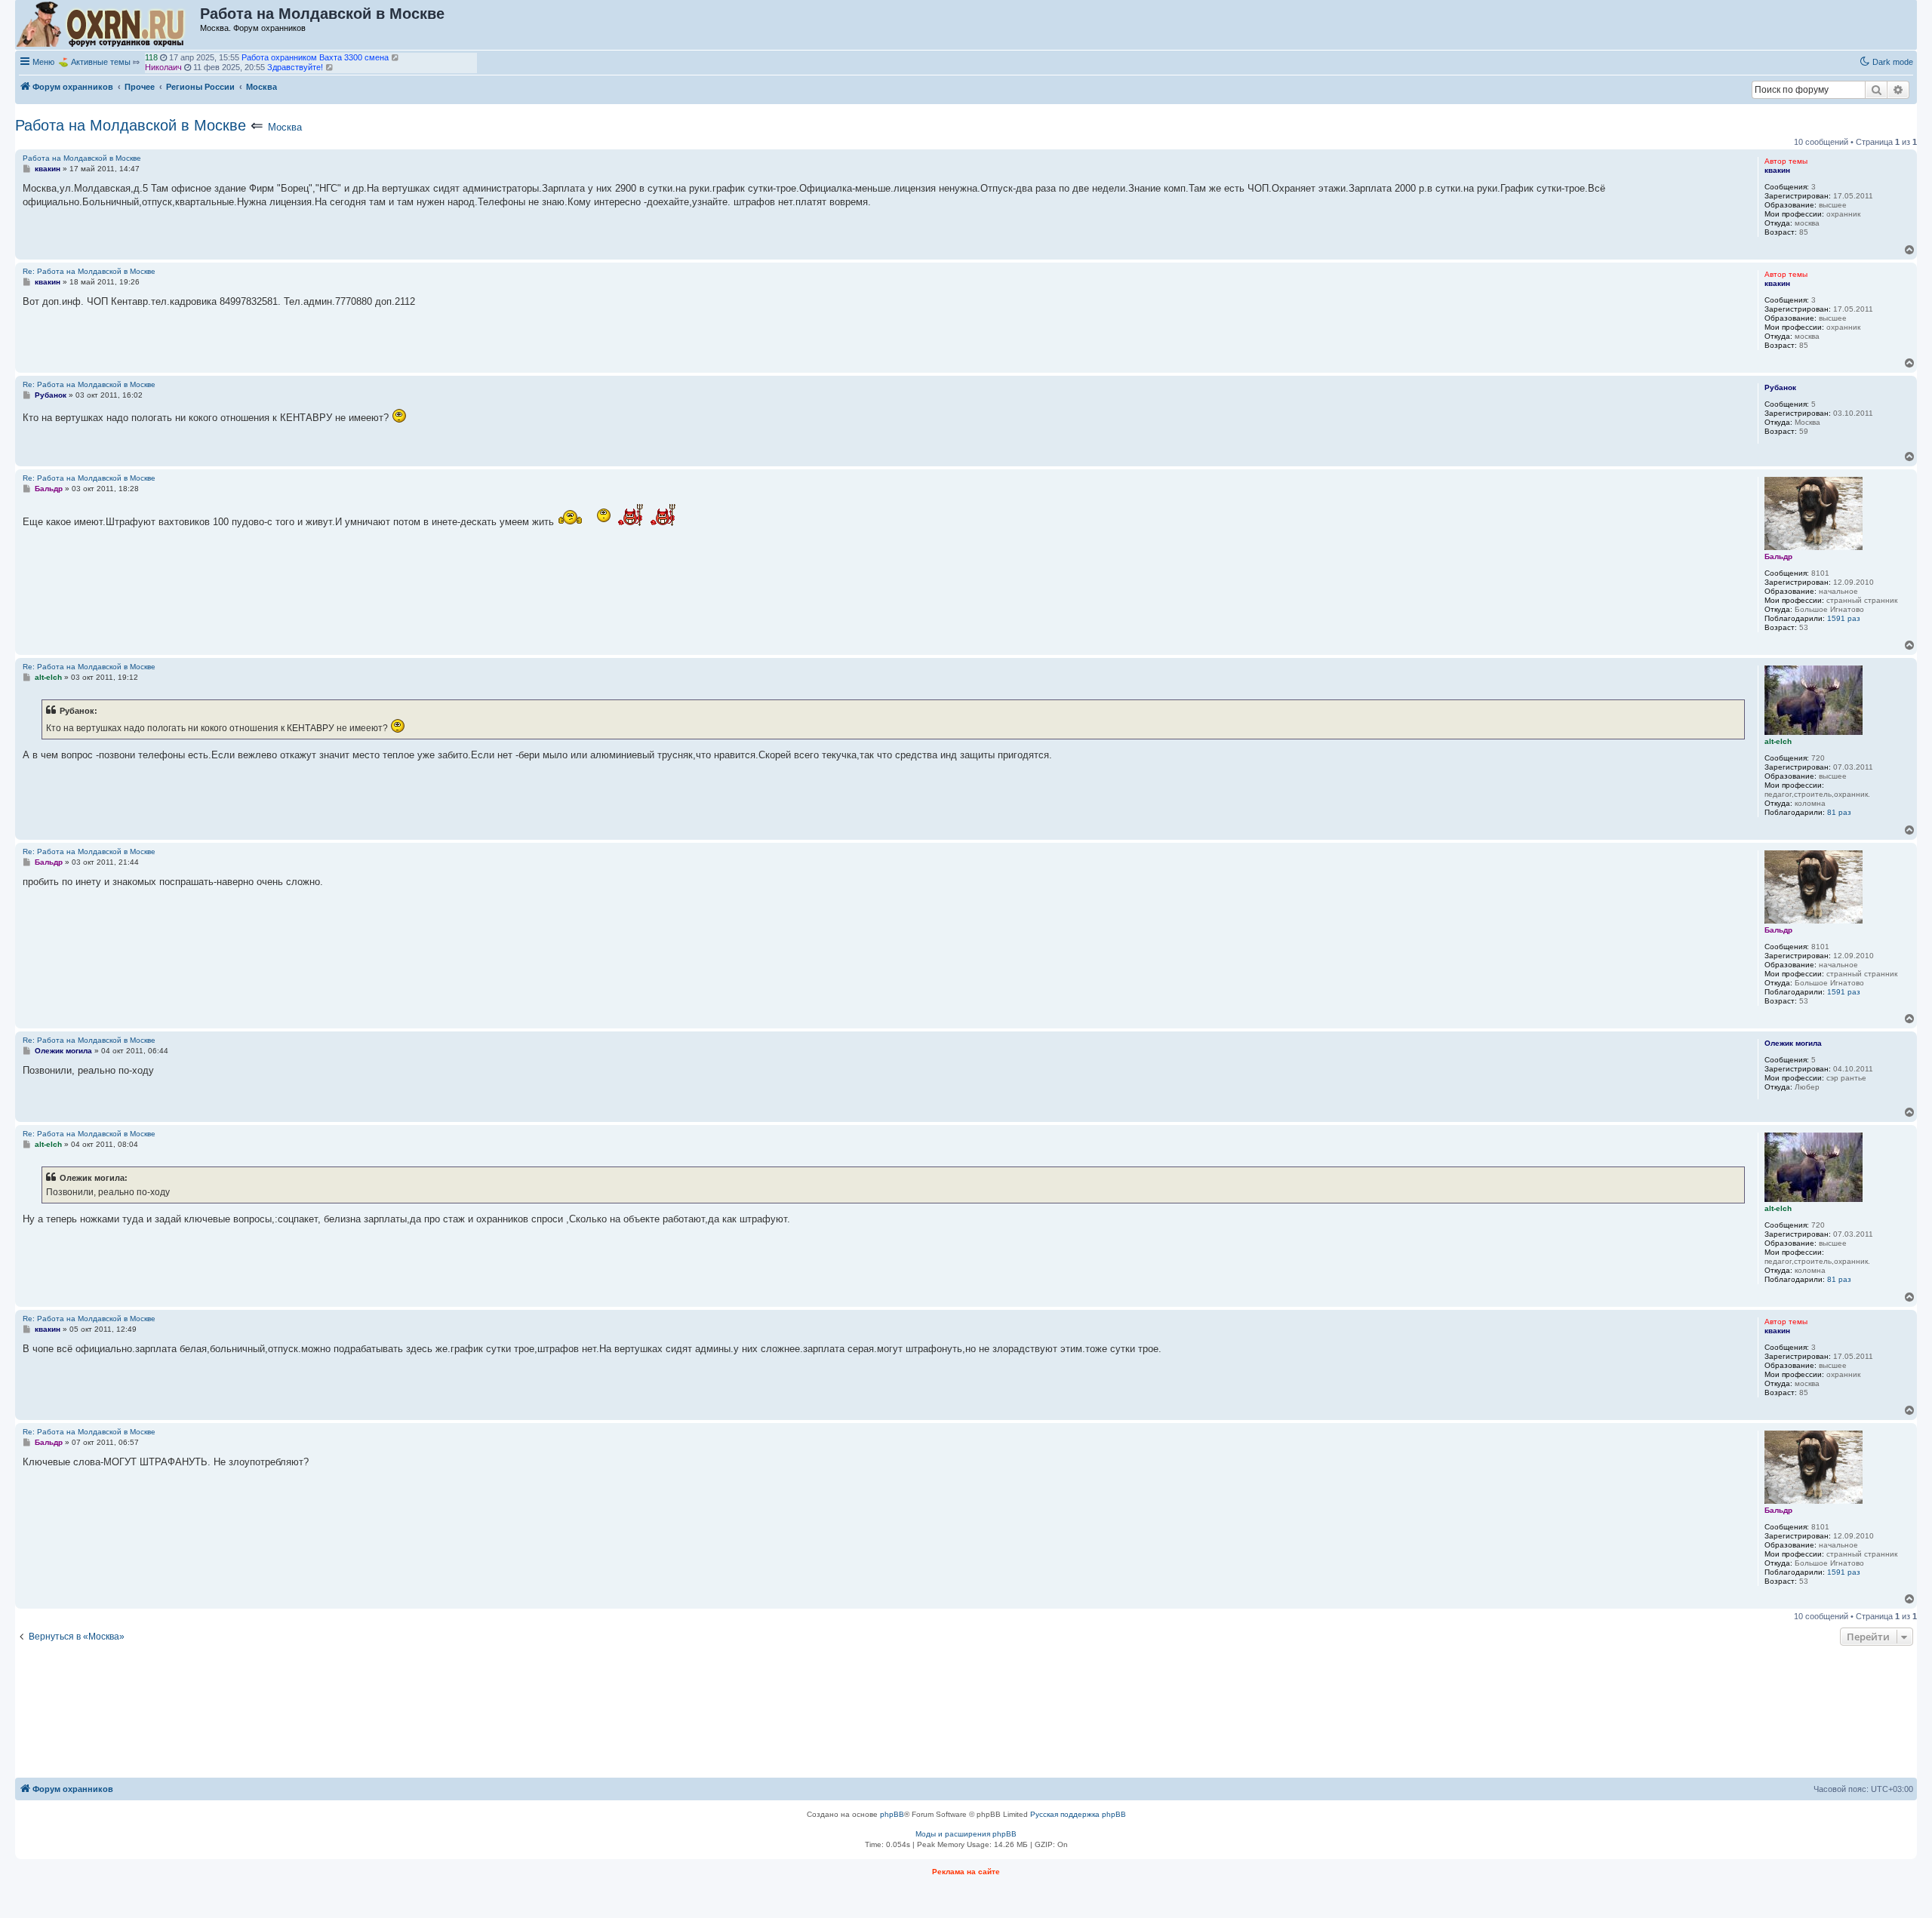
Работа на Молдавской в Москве (131, 125)
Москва (285, 127)
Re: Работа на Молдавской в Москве (89, 271)
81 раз (1839, 812)
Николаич (163, 63)
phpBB (892, 1814)
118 (151, 54)
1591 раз (1844, 618)
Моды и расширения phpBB (966, 1834)
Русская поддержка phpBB (1078, 1814)
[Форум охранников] (108, 25)
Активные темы (101, 62)
